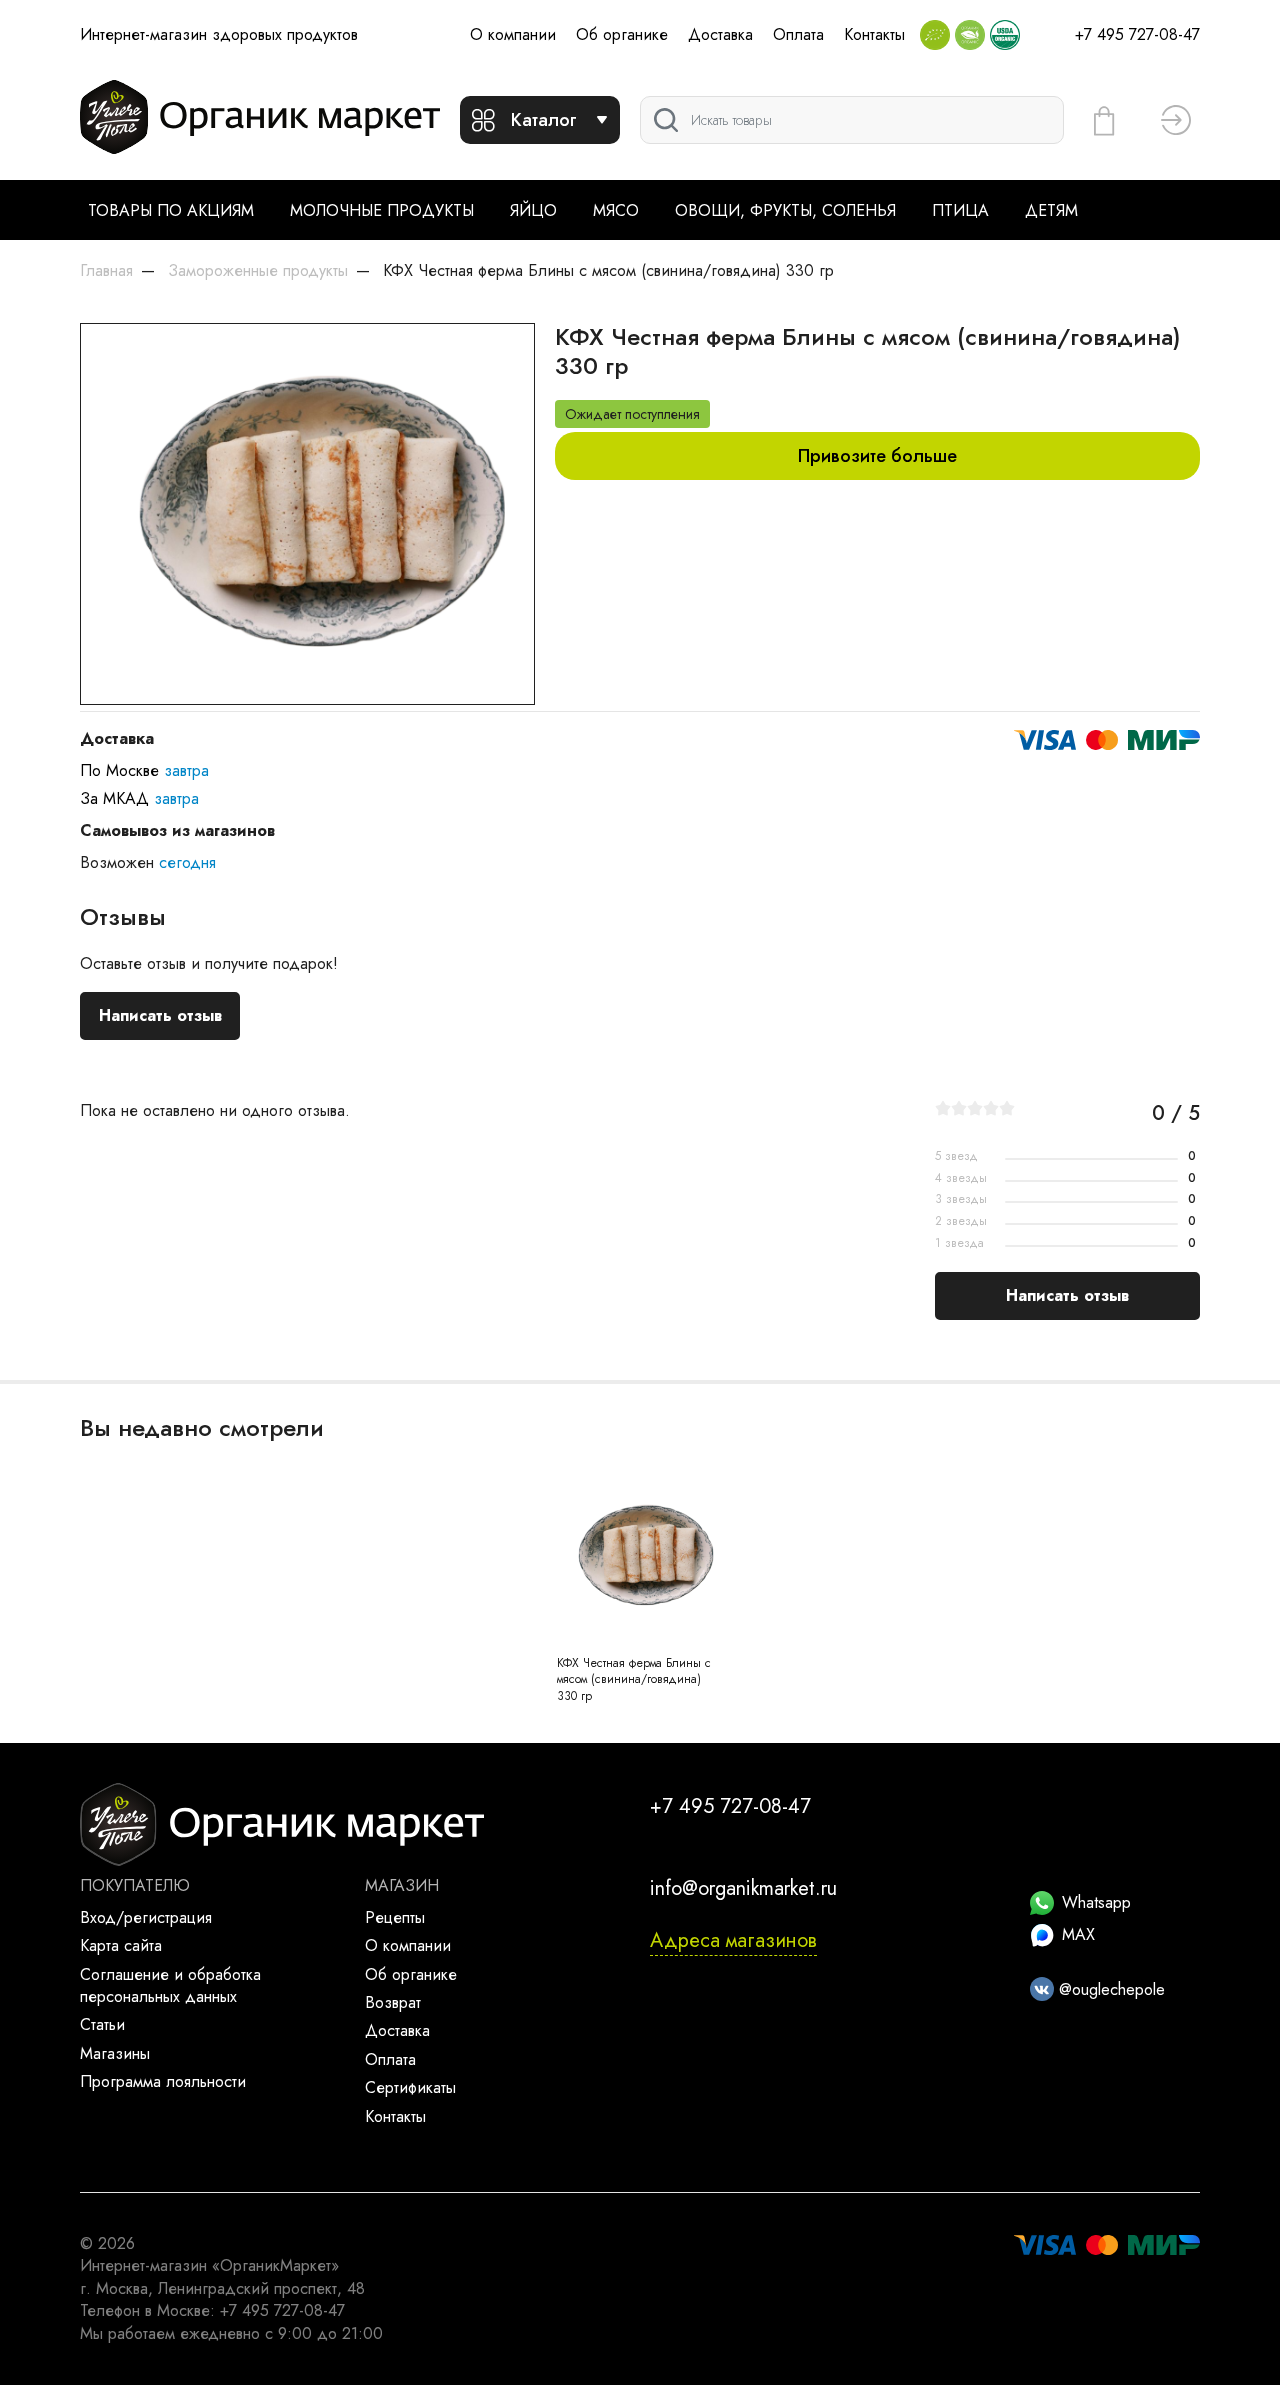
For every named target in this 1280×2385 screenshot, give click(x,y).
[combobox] (852, 120)
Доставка (720, 34)
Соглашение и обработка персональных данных (170, 1985)
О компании (513, 34)
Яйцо (533, 210)
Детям (1051, 210)
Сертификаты (410, 2087)
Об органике (622, 34)
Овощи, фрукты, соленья (785, 210)
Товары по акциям (171, 210)
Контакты (874, 34)
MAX (1078, 1934)
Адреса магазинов (733, 1940)
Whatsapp (1096, 1902)
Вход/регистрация (146, 1917)
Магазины (115, 2053)
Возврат (393, 2002)
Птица (960, 210)
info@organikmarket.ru (743, 1888)
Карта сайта (121, 1945)
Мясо (616, 210)
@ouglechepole (1109, 1989)
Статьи (102, 2024)
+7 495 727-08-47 (1137, 34)
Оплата (798, 34)
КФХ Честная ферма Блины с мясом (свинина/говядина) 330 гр (634, 1680)
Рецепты (395, 1917)
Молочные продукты (382, 210)
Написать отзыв (160, 1015)
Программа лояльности (163, 2081)
